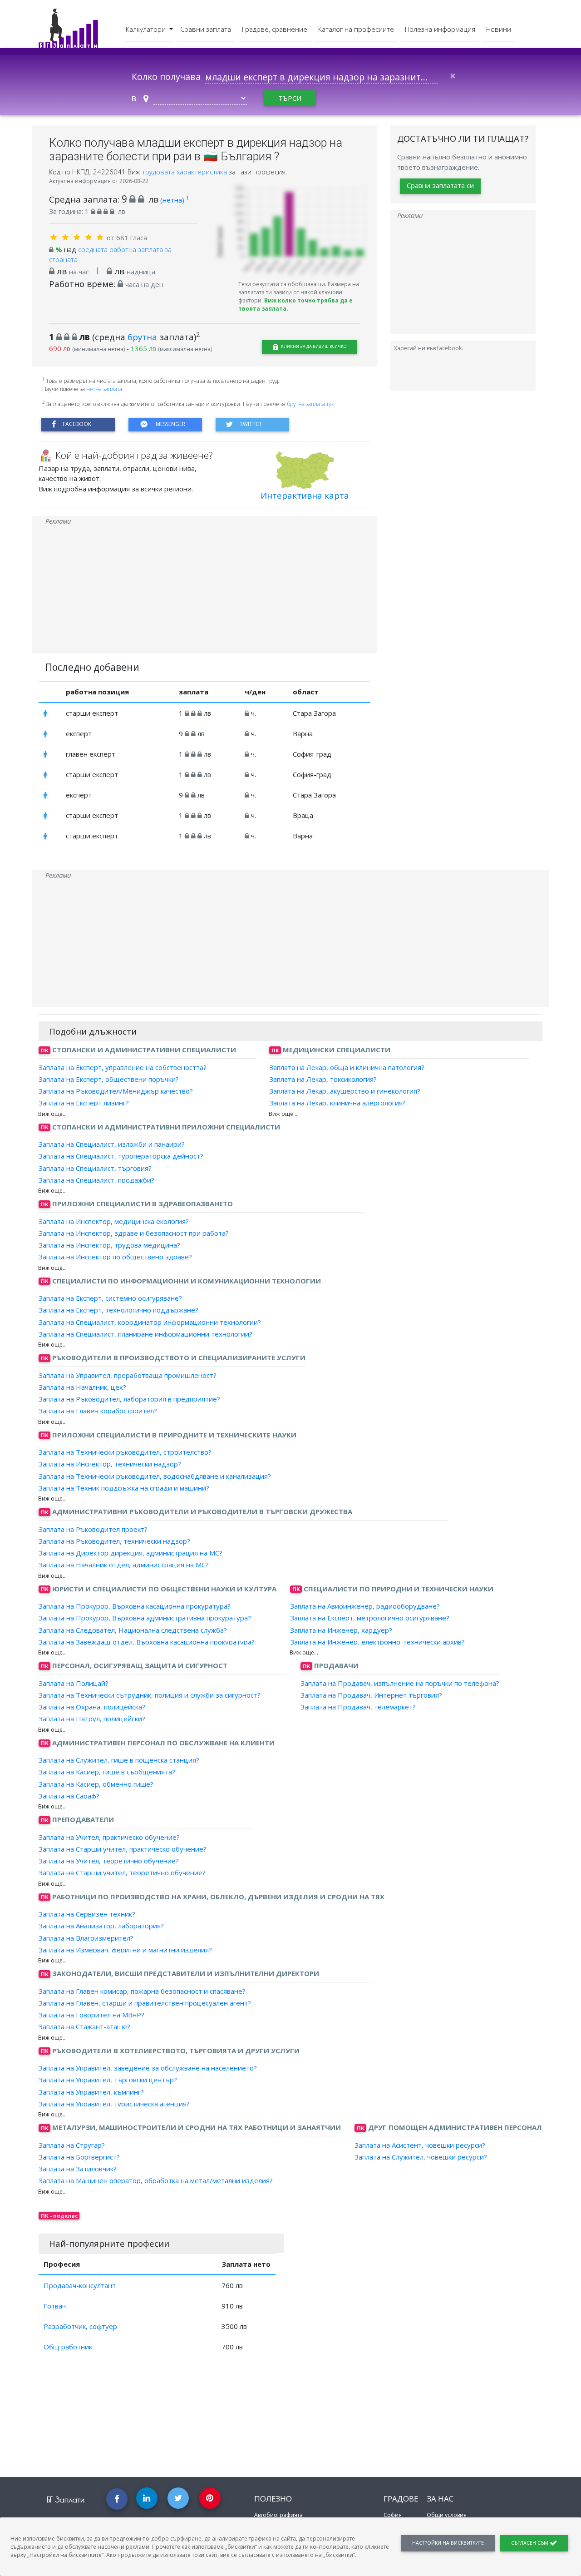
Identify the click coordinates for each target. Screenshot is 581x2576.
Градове (401, 2499)
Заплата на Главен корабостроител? (98, 1411)
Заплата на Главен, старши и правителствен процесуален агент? (145, 2003)
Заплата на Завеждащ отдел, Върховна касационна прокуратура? (147, 1642)
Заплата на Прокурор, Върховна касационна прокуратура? (135, 1606)
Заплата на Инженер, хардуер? (341, 1630)
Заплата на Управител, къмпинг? (91, 2091)
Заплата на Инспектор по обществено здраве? (115, 1257)
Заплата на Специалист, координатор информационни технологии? (150, 1322)
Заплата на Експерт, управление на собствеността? (123, 1067)
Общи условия (447, 2515)
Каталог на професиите (356, 29)
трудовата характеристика (185, 172)
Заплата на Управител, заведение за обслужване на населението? (148, 2068)
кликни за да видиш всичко (313, 346)
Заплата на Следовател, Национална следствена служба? (133, 1630)
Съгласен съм (530, 2543)
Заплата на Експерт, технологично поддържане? (118, 1310)
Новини (499, 29)
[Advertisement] (204, 590)
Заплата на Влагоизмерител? (86, 1937)
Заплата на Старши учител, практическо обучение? (123, 1849)
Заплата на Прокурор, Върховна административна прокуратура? (145, 1618)
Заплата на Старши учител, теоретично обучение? (122, 1873)
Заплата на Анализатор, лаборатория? (101, 1926)
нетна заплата (104, 389)
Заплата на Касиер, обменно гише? (96, 1783)
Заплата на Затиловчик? (78, 2169)
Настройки (448, 2543)
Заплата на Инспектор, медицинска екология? (114, 1221)
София (393, 2515)
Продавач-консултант (80, 2285)
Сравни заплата (206, 29)
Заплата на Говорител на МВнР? (91, 2015)
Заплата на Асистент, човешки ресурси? (420, 2145)
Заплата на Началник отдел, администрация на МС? (124, 1565)
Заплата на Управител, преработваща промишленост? (128, 1375)
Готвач (55, 2306)
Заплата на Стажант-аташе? (84, 2026)
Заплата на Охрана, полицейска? (92, 1707)
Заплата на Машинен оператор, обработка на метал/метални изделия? (156, 2180)
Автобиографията (278, 2515)
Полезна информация (440, 29)
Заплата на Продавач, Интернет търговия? (371, 1695)
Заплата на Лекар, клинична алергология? (337, 1103)
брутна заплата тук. (311, 404)
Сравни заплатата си (440, 185)
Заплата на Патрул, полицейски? (92, 1719)
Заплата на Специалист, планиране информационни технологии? (145, 1334)
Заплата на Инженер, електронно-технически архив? (377, 1642)
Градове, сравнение (275, 29)
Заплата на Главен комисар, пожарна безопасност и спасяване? (142, 1991)
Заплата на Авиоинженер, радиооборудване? (365, 1606)
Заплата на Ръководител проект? (93, 1529)
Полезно (273, 2499)
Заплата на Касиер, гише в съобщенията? (107, 1772)
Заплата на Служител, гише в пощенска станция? (119, 1760)
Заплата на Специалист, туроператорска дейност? (121, 1156)
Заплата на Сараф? (69, 1796)
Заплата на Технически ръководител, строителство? (125, 1452)
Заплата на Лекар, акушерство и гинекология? (345, 1091)
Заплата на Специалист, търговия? (95, 1168)
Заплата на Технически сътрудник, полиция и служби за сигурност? (150, 1695)
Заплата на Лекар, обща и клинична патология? (347, 1067)
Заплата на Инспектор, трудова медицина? (109, 1245)
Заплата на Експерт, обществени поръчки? (109, 1079)
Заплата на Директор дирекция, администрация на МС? (130, 1553)
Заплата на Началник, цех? (82, 1387)
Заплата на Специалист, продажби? (96, 1180)
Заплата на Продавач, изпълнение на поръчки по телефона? (400, 1683)
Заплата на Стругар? (72, 2145)
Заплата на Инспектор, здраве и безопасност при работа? (134, 1233)
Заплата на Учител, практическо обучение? (109, 1837)
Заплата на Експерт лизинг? (84, 1103)
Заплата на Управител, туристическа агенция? (114, 2104)
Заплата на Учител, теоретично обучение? (109, 1861)
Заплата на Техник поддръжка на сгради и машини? (124, 1488)
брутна (142, 337)
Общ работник (68, 2347)
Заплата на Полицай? (74, 1683)
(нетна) (175, 200)
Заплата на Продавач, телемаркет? (358, 1707)
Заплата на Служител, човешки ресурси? (421, 2157)
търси (290, 98)
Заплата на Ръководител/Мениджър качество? (116, 1091)
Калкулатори (147, 29)
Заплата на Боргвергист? (79, 2157)
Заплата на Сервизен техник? (87, 1914)
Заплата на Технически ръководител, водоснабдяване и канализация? (155, 1476)
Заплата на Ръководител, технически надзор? (114, 1541)
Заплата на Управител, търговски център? (108, 2080)
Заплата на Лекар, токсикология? (323, 1079)
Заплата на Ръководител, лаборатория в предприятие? (129, 1399)
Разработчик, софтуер (80, 2326)
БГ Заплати (66, 2499)
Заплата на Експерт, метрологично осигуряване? (370, 1618)
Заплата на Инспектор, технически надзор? (110, 1464)
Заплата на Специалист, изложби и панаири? (112, 1144)
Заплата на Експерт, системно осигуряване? (110, 1298)
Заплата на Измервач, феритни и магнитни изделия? (125, 1950)
